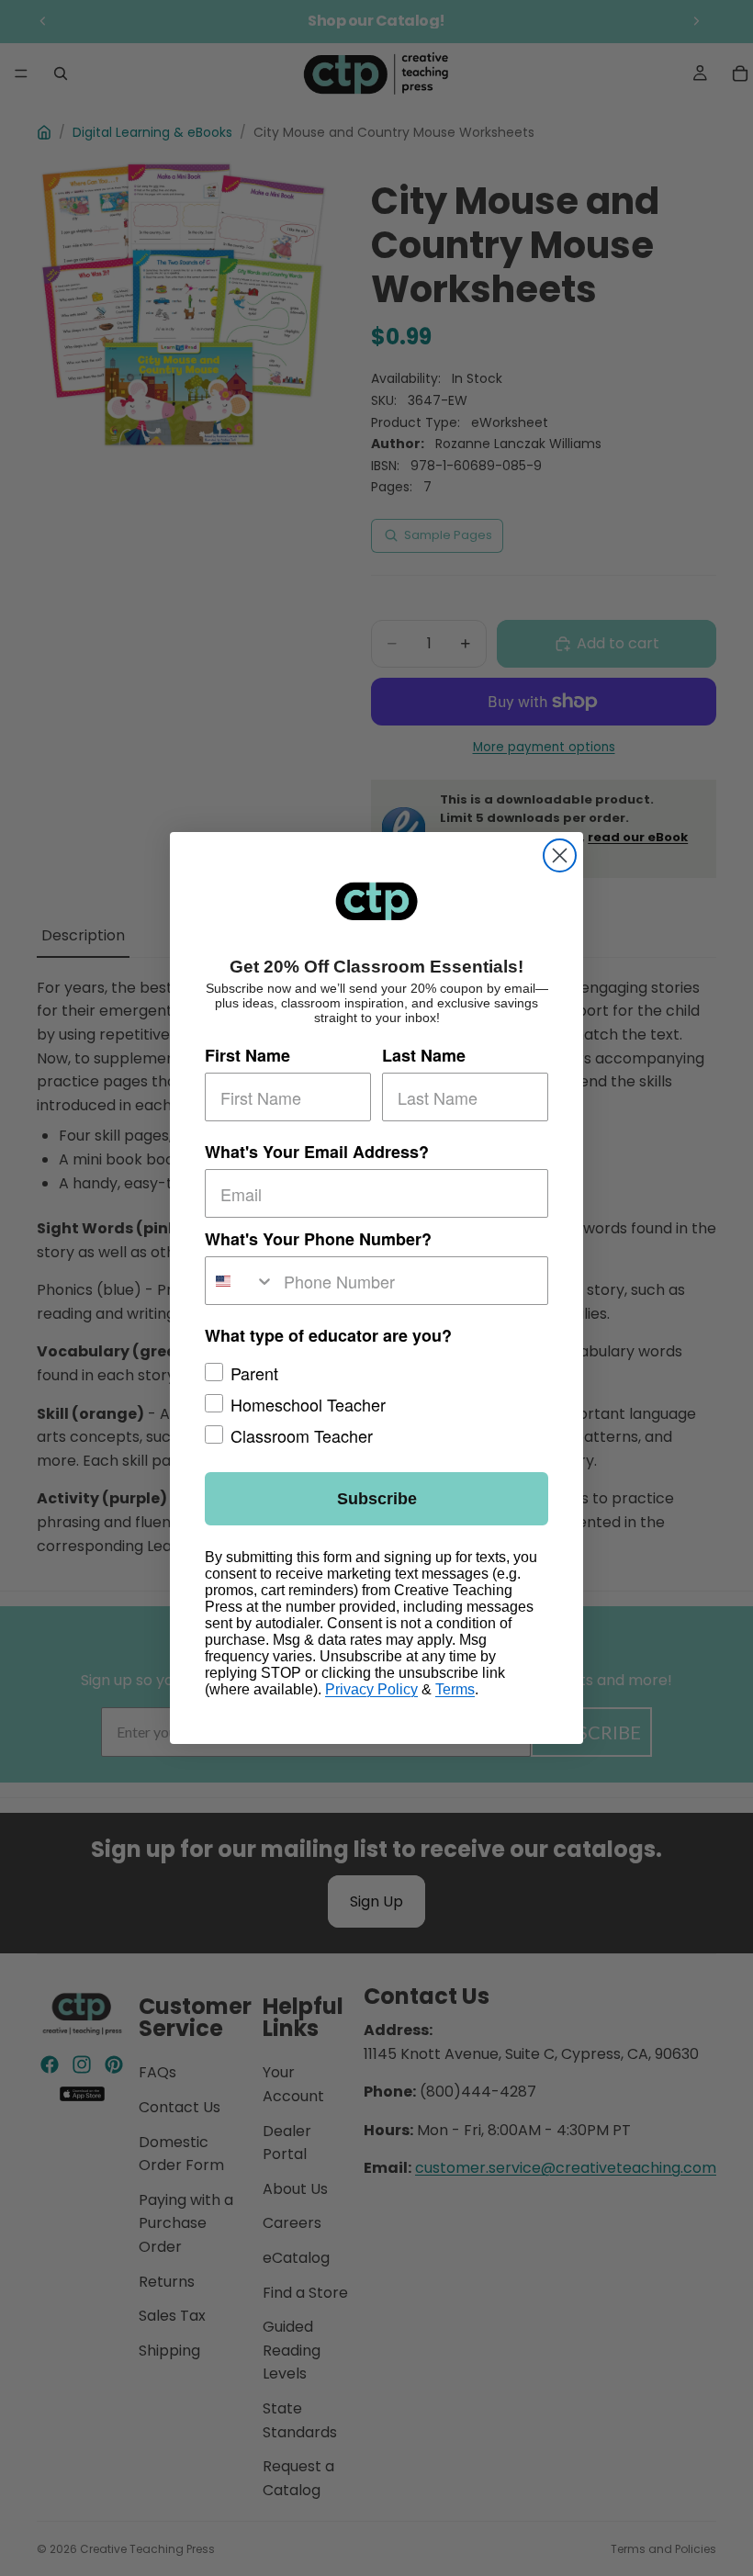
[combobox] (240, 1281)
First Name (247, 1055)
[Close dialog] (560, 855)
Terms (455, 1689)
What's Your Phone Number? (318, 1239)
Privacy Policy (371, 1689)
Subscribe (377, 1499)
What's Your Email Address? (317, 1152)
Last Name (424, 1055)
